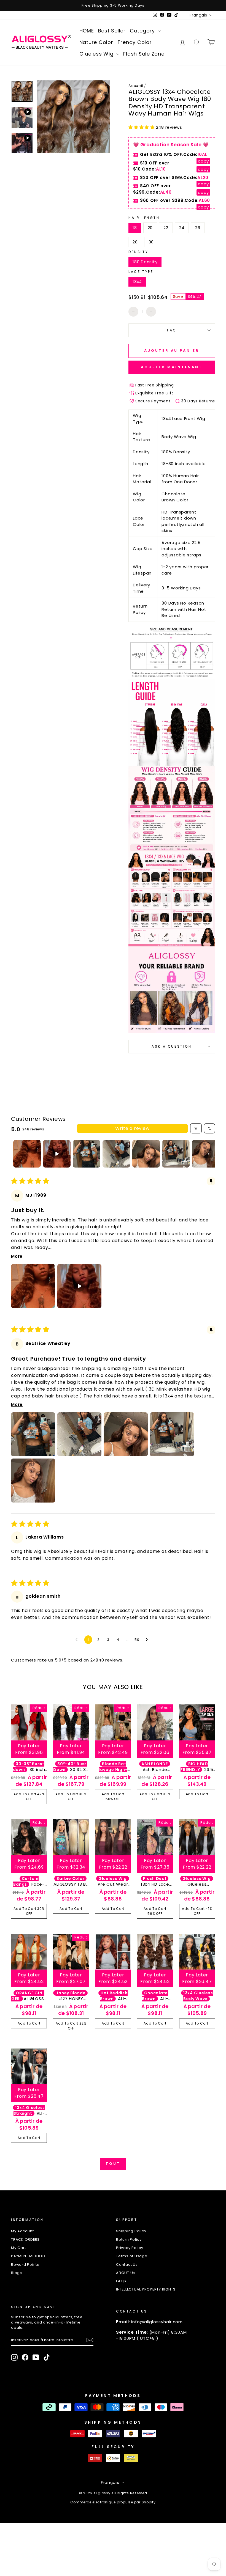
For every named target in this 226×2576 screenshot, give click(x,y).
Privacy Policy (130, 2248)
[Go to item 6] (176, 1154)
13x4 (137, 282)
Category (143, 31)
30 (151, 242)
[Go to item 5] (146, 1154)
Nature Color (96, 42)
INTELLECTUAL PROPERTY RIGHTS (146, 2289)
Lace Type (141, 272)
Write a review (132, 1128)
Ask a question (172, 1046)
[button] (142, 127)
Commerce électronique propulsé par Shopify (113, 2502)
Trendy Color (135, 42)
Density (138, 252)
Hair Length (144, 218)
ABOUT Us (126, 2273)
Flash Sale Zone (144, 54)
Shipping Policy (131, 2231)
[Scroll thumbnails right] (208, 1154)
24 (182, 228)
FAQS (121, 2281)
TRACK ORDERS (25, 2239)
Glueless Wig (97, 54)
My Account (22, 2231)
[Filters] (196, 1128)
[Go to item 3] (87, 1154)
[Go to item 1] (27, 1154)
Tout (113, 2164)
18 (135, 228)
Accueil (136, 86)
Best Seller (112, 31)
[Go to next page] (148, 1640)
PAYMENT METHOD (28, 2256)
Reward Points (25, 2265)
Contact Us (127, 2265)
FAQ (172, 330)
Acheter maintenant (172, 367)
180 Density (145, 262)
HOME (87, 31)
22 (166, 228)
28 (135, 242)
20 (150, 228)
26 (198, 228)
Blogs (17, 2273)
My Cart (18, 2248)
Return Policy (129, 2239)
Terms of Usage (132, 2256)
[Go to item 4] (116, 1154)
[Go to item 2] (57, 1154)
